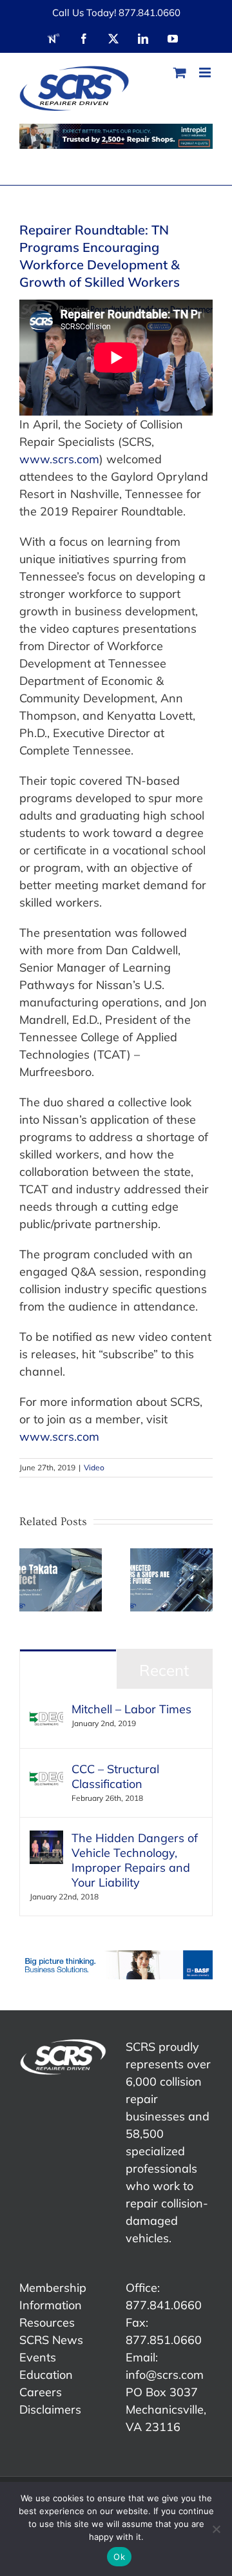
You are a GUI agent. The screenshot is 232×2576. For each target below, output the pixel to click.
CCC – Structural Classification (115, 1776)
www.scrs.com (59, 459)
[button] (29, 1580)
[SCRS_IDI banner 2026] (116, 136)
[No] (216, 2529)
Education (46, 2375)
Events (38, 2357)
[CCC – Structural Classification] (46, 1770)
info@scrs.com (165, 2375)
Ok (119, 2557)
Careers (41, 2392)
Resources (47, 2322)
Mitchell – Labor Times (131, 1709)
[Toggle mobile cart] (180, 72)
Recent (164, 1670)
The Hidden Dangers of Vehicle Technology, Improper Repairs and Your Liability (135, 1860)
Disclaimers (50, 2409)
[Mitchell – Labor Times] (46, 1710)
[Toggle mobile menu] (206, 72)
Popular (68, 1670)
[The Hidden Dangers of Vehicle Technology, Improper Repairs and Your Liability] (46, 1839)
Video (94, 1467)
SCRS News (51, 2340)
